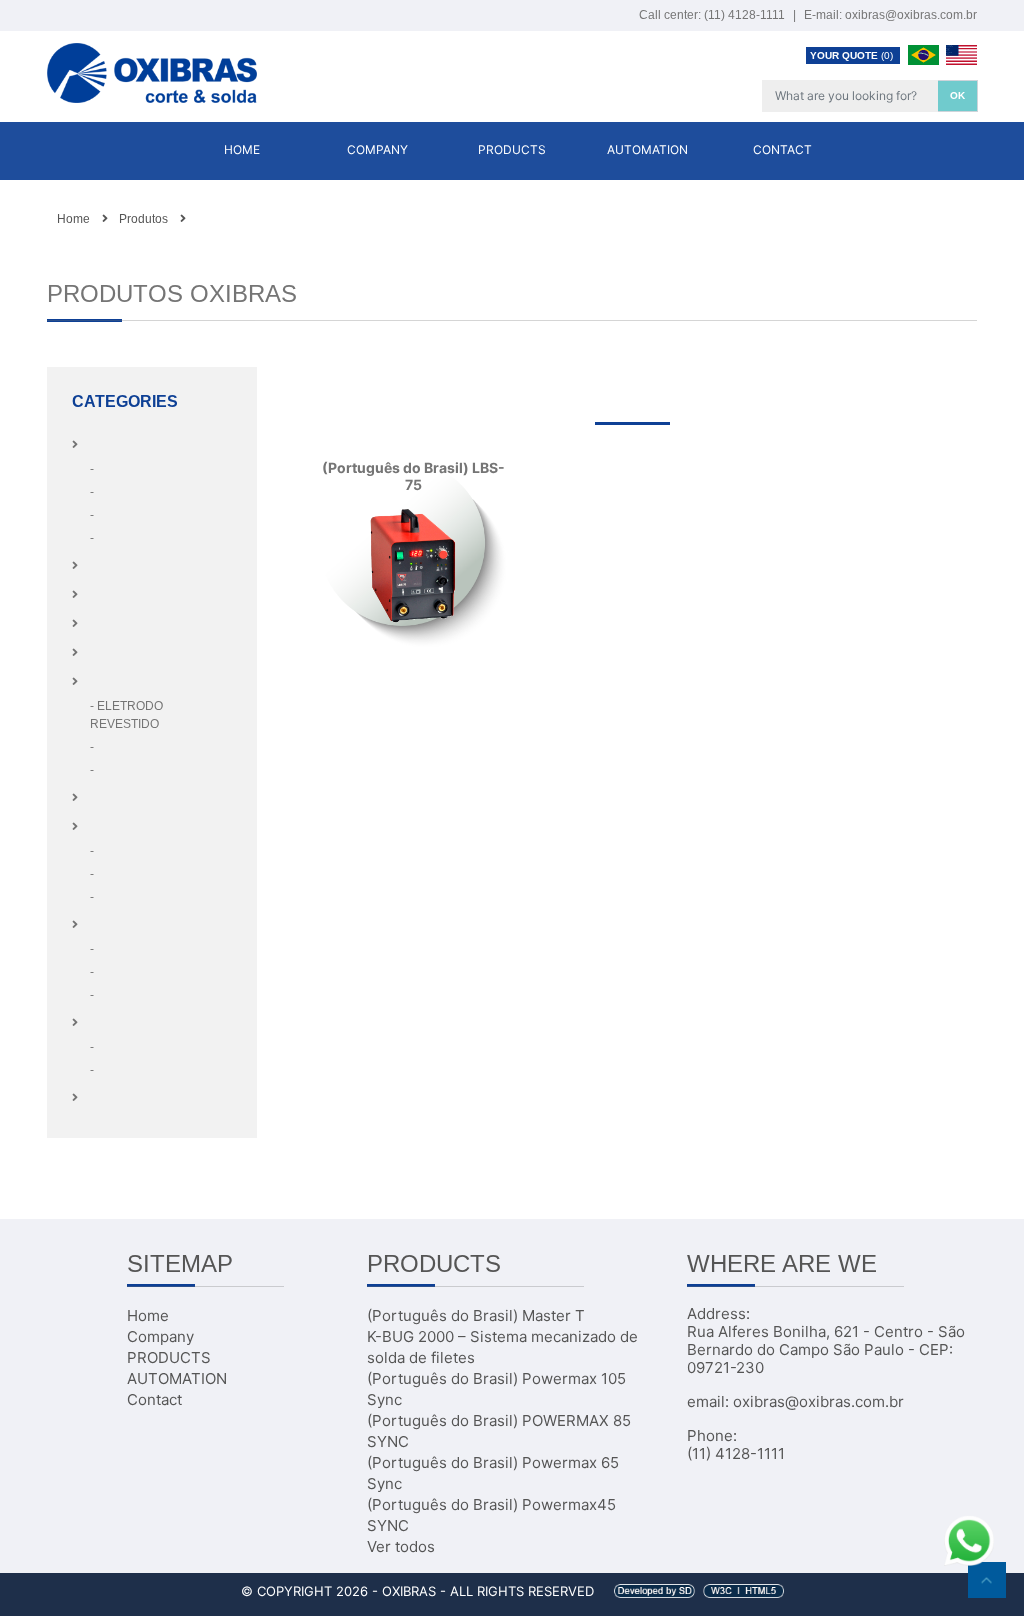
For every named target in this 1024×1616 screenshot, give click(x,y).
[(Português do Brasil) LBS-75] (413, 566)
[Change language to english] (961, 54)
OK (957, 95)
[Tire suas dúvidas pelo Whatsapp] (969, 1539)
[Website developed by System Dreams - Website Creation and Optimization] (691, 1591)
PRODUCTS (512, 149)
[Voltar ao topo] (987, 1580)
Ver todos (401, 1546)
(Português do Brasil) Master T (476, 1315)
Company (377, 149)
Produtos (143, 219)
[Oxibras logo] (152, 65)
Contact (782, 149)
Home (242, 149)
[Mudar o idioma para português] (924, 54)
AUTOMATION (647, 149)
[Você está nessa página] (195, 219)
